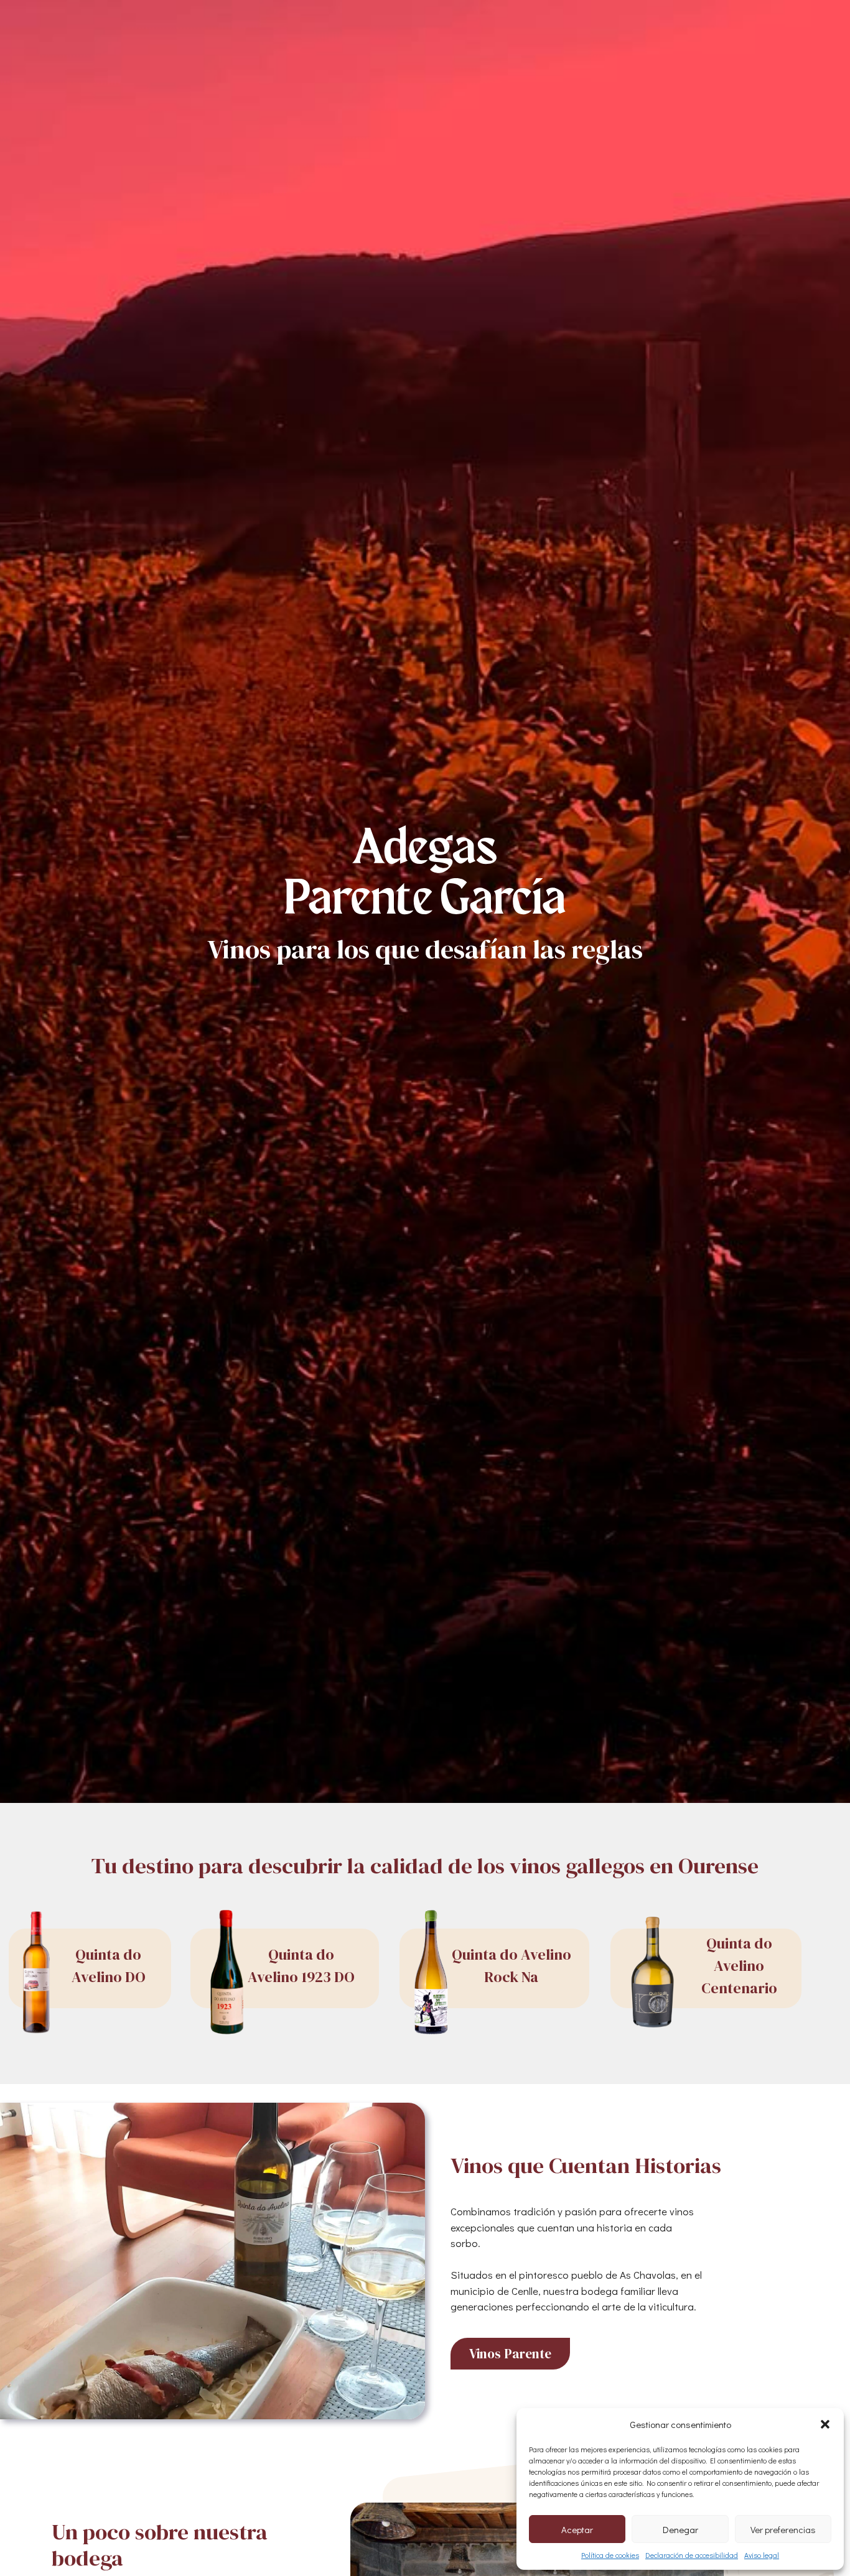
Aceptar (577, 2529)
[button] (825, 2424)
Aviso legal (762, 2555)
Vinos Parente (510, 2354)
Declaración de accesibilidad (692, 2555)
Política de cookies (610, 2555)
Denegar (680, 2529)
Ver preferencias (783, 2529)
